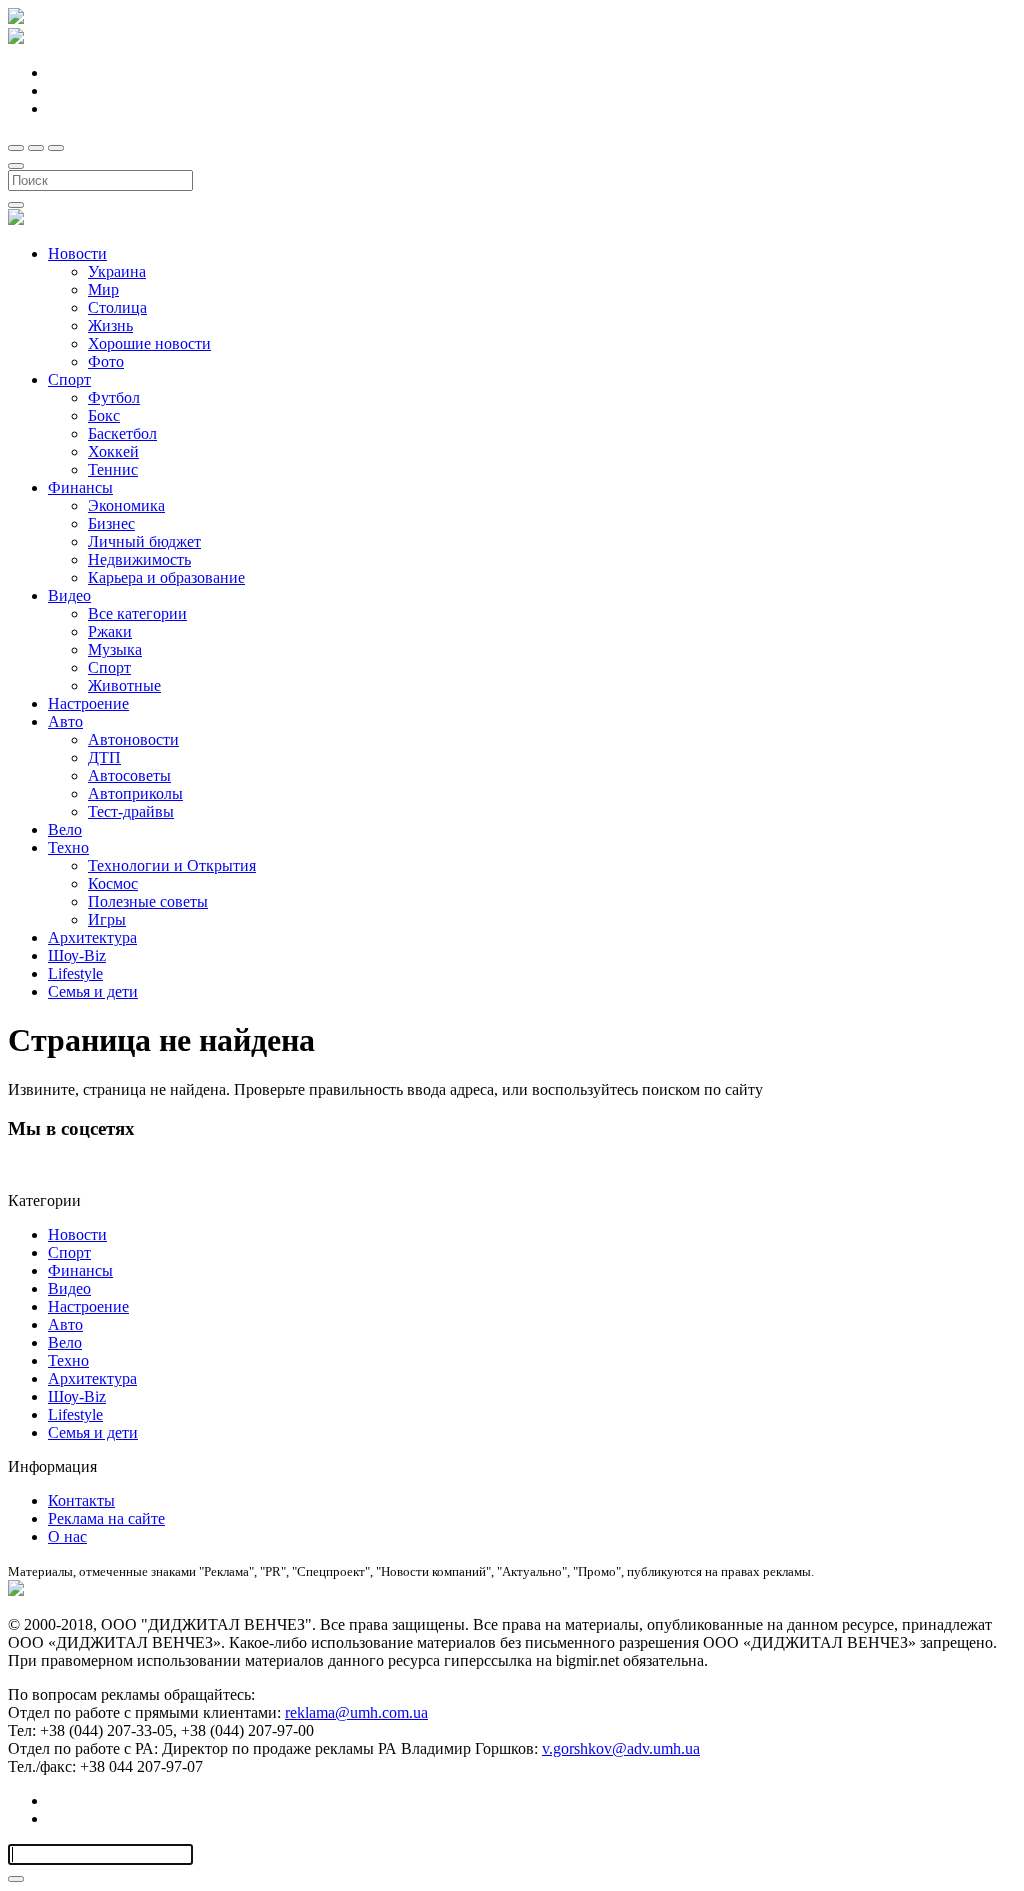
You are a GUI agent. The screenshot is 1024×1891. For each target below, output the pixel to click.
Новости (77, 253)
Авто (65, 721)
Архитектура (92, 937)
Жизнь (110, 325)
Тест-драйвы (131, 811)
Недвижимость (139, 559)
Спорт (69, 379)
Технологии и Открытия (172, 865)
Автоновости (133, 739)
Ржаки (110, 631)
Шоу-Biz (77, 955)
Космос (113, 883)
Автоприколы (135, 793)
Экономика (126, 505)
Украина (117, 271)
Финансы (80, 487)
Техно (68, 847)
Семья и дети (93, 991)
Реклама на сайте (106, 1518)
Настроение (88, 703)
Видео (69, 595)
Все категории (137, 613)
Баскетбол (122, 433)
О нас (67, 1536)
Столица (117, 307)
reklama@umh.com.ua (356, 1712)
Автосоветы (129, 775)
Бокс (104, 415)
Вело (65, 829)
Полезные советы (148, 901)
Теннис (113, 469)
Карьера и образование (166, 577)
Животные (124, 685)
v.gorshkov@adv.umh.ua (621, 1748)
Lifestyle (75, 973)
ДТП (104, 757)
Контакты (81, 1500)
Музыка (115, 649)
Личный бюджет (144, 541)
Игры (107, 919)
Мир (103, 289)
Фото (106, 361)
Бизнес (111, 523)
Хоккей (113, 451)
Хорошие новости (149, 343)
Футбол (114, 397)
